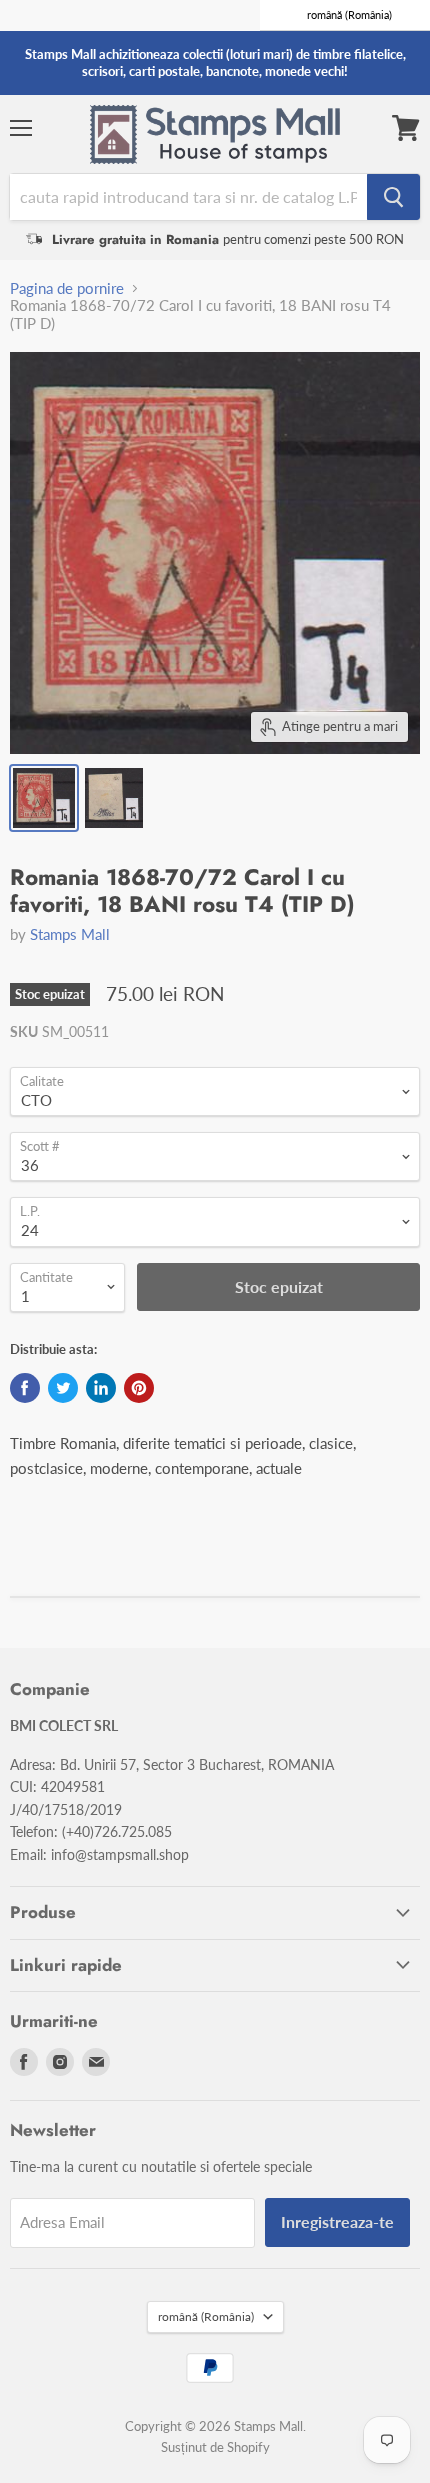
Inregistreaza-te (337, 2221)
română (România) (206, 2316)
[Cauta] (393, 197)
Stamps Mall (70, 934)
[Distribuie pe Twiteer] (63, 1388)
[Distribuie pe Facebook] (25, 1388)
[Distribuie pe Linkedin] (101, 1388)
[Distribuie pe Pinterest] (139, 1388)
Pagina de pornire (67, 288)
